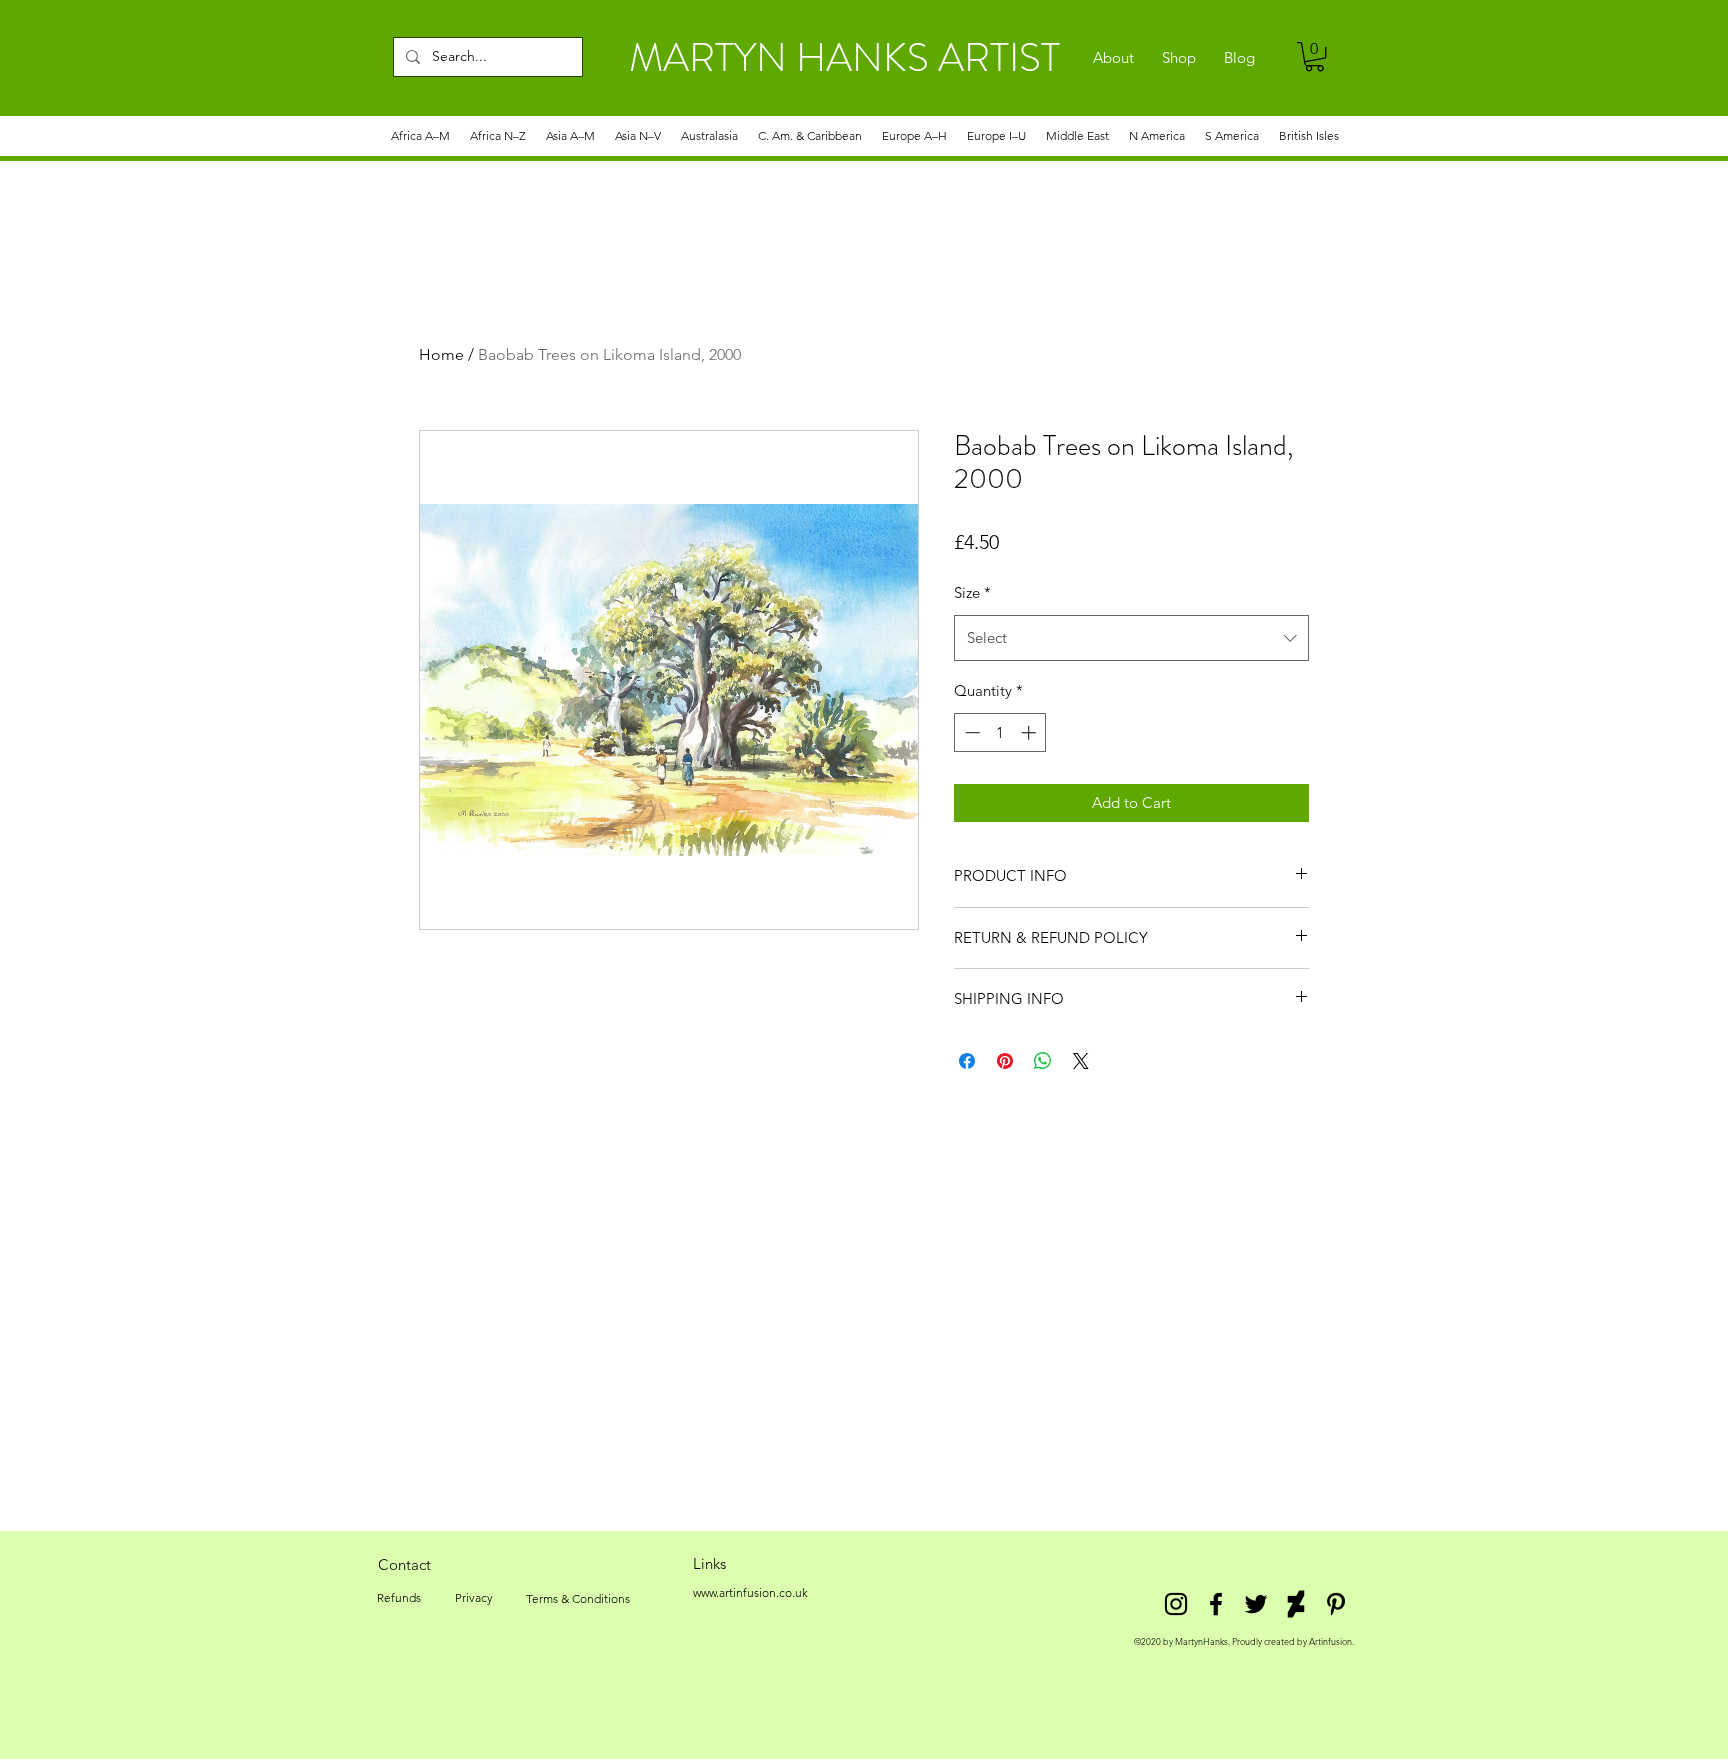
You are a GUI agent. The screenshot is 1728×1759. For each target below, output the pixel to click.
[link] (1314, 56)
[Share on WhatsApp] (1043, 1061)
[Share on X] (1081, 1061)
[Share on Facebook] (967, 1061)
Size (972, 592)
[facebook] (1216, 1604)
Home (441, 354)
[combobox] (1131, 638)
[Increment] (1030, 732)
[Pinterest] (1336, 1604)
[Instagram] (1176, 1604)
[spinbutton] (1000, 732)
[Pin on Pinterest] (1005, 1061)
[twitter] (1256, 1604)
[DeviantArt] (1296, 1604)
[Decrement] (970, 732)
